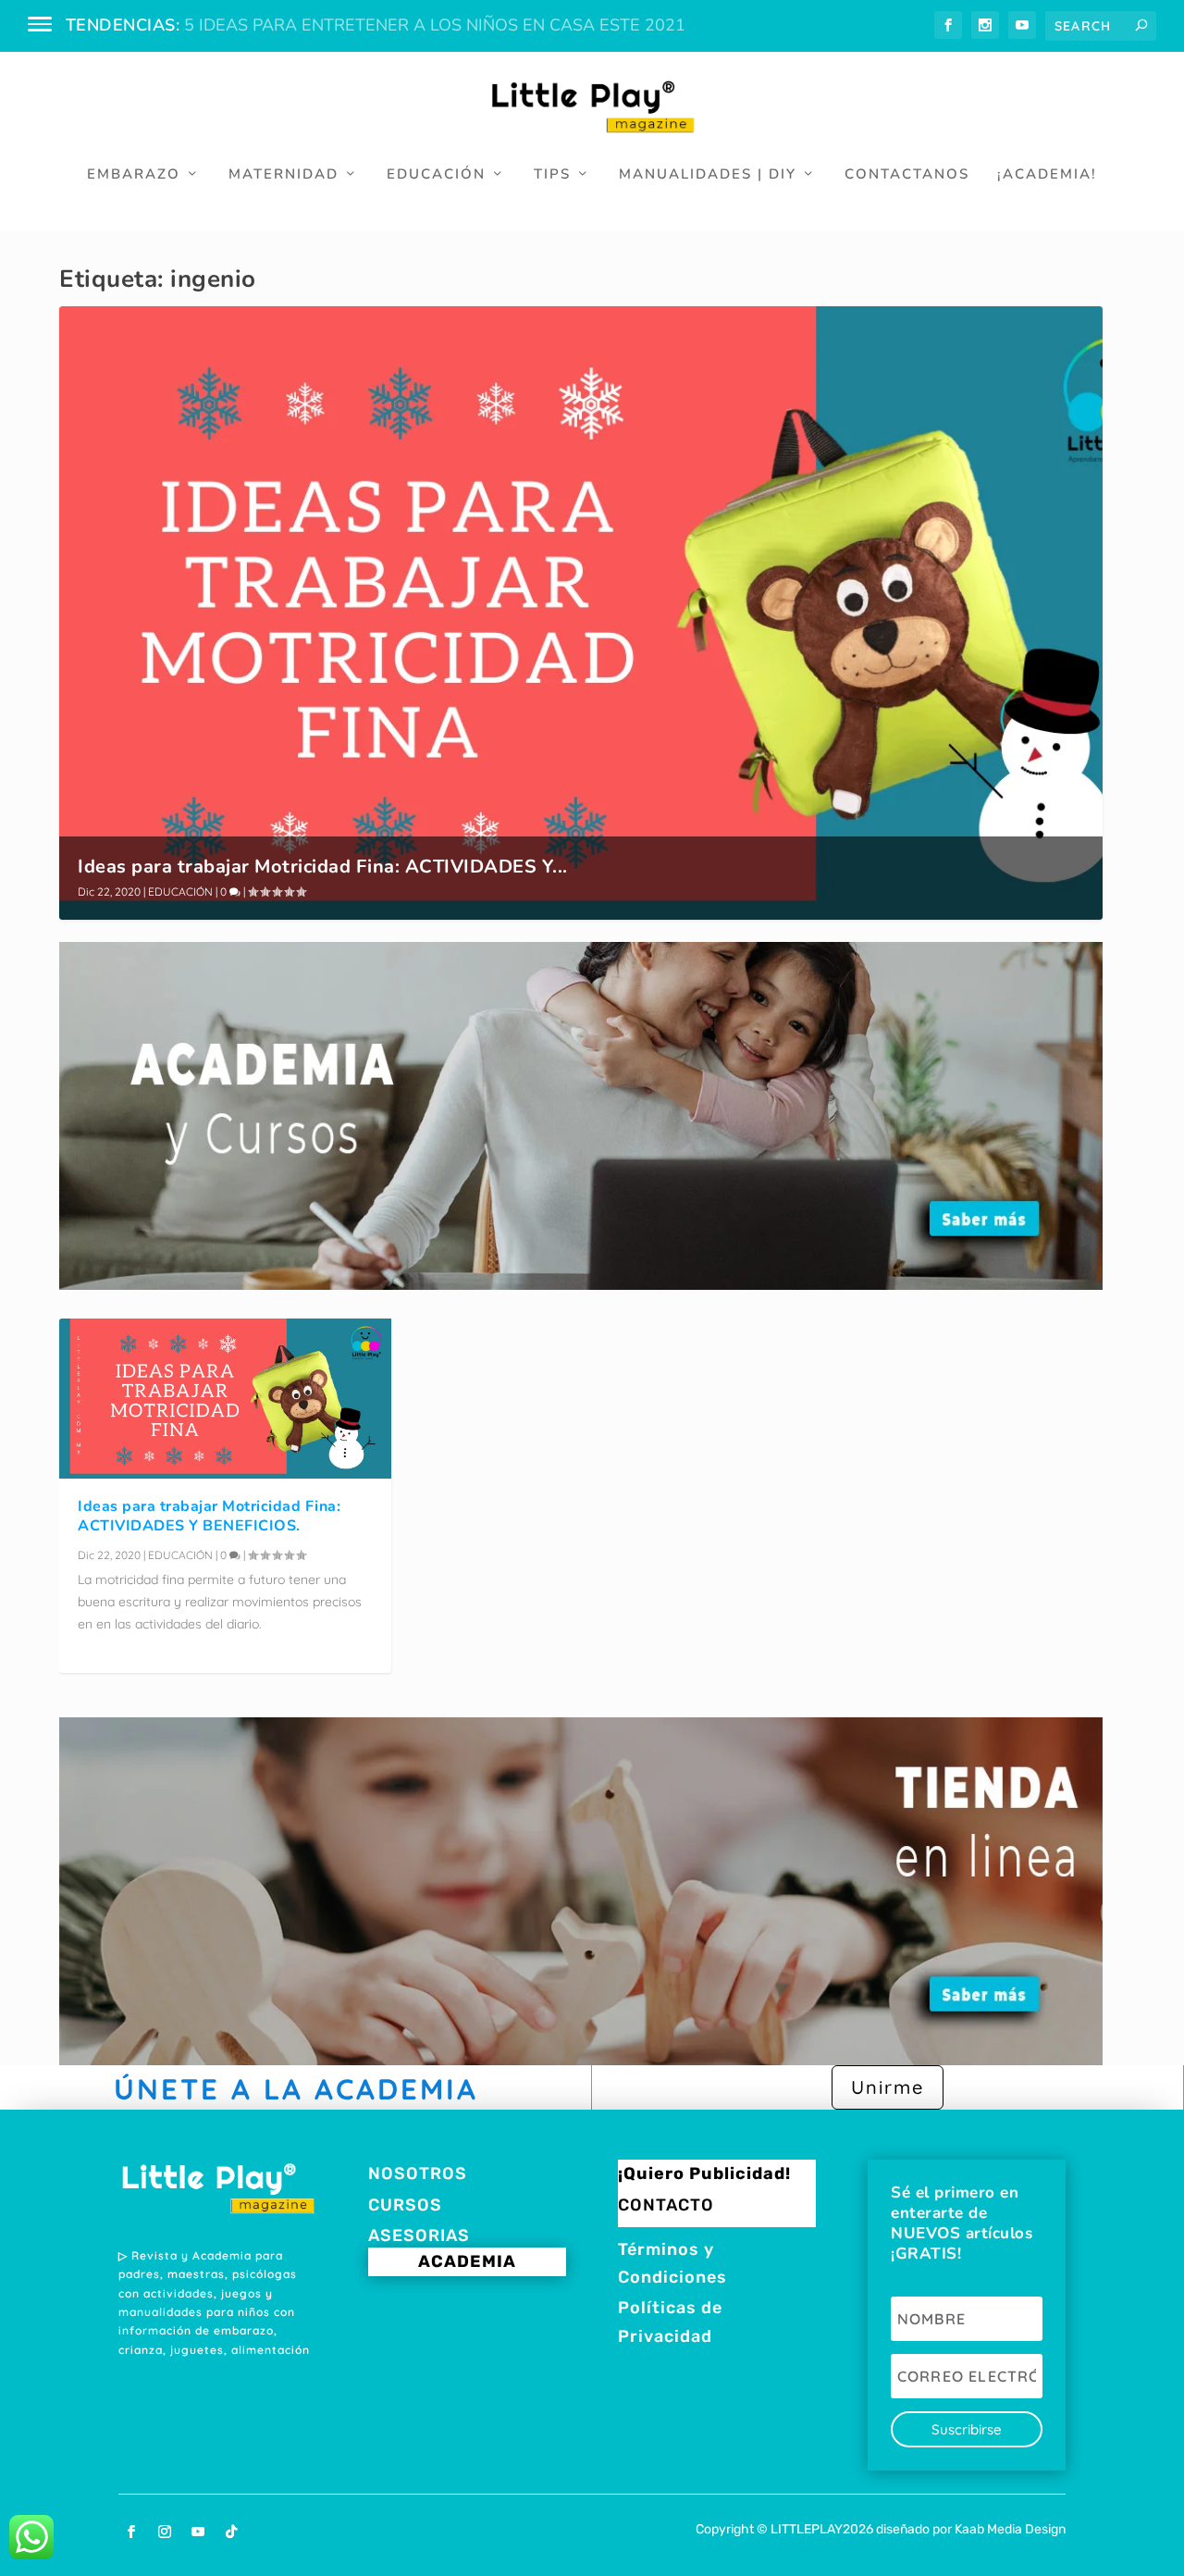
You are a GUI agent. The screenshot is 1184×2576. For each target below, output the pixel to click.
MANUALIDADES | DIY (708, 175)
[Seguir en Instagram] (165, 2532)
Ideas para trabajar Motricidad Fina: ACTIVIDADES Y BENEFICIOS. (209, 1516)
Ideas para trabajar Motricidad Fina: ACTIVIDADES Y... (323, 867)
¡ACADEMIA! (1047, 175)
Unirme (888, 2087)
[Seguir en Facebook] (131, 2532)
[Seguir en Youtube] (198, 2532)
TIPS (552, 175)
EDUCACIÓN (436, 175)
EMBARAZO (134, 175)
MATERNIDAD (284, 175)
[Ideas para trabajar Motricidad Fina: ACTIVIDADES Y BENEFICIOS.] (225, 1399)
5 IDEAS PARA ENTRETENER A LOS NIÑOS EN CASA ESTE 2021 (435, 25)
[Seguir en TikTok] (231, 2532)
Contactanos (907, 175)
